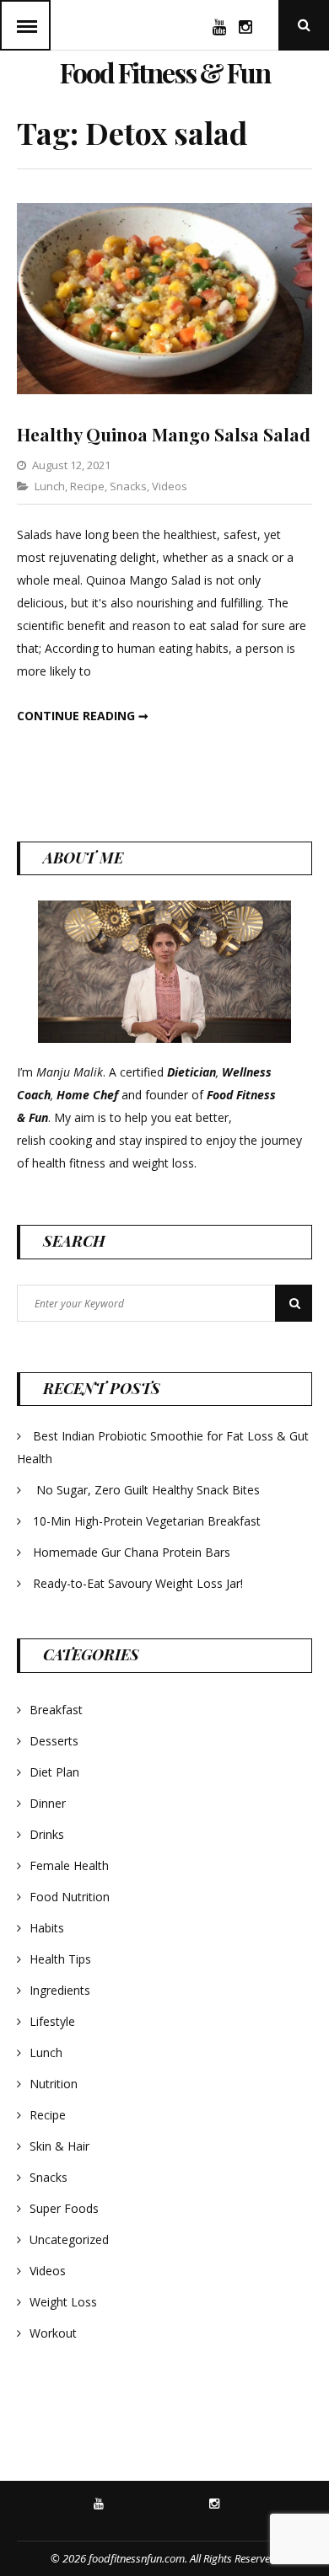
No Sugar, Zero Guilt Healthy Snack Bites (148, 1490)
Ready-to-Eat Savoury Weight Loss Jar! (138, 1583)
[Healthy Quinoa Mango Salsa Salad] (164, 390)
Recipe (87, 486)
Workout (53, 2333)
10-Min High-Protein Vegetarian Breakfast (148, 1521)
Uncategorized (69, 2239)
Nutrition (54, 2084)
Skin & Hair (59, 2146)
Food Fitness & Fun (165, 72)
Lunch (50, 486)
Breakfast (56, 1710)
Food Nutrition (70, 1897)
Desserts (54, 1741)
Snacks (128, 486)
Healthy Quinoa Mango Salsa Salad (164, 434)
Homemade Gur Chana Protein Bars (132, 1552)
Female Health (69, 1865)
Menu (25, 25)
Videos (170, 486)
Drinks (47, 1834)
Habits (47, 1928)
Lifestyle (52, 2021)
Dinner (48, 1803)
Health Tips (60, 1959)
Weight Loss (63, 2302)
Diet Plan (54, 1772)
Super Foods (64, 2208)
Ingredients (60, 1990)
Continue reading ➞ (83, 716)
